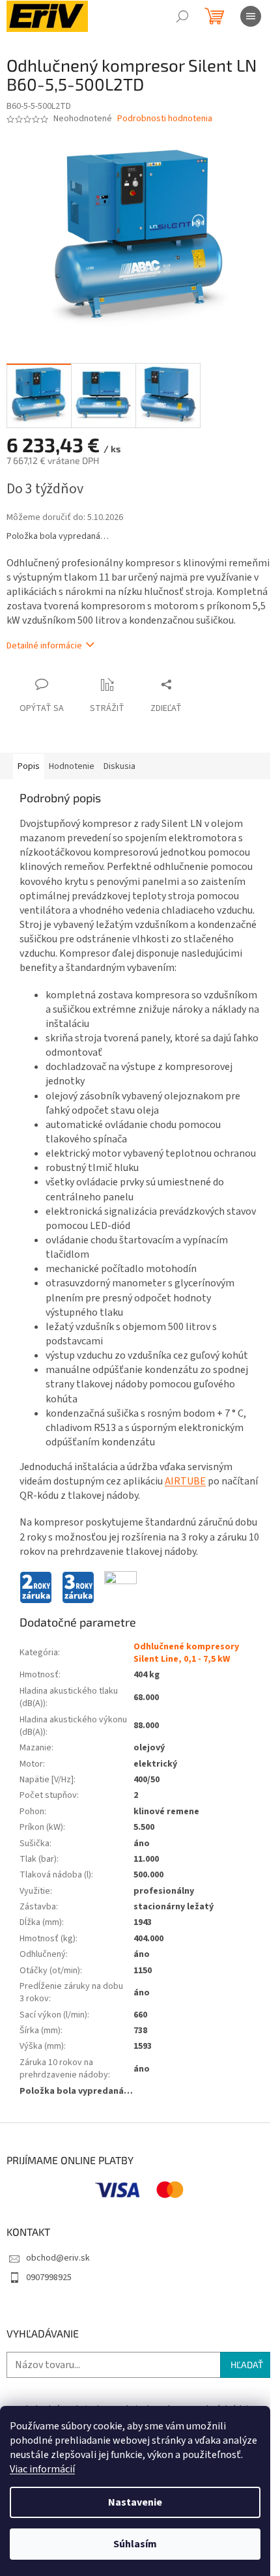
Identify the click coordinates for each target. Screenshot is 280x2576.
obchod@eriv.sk (58, 2258)
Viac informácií (42, 2469)
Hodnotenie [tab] (72, 766)
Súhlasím (135, 2544)
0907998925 (49, 2278)
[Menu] (251, 16)
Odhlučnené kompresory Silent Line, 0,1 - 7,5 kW (186, 1653)
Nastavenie (135, 2502)
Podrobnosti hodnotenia (165, 119)
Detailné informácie (44, 646)
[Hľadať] (182, 16)
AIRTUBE (185, 1481)
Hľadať (247, 2365)
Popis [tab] (29, 766)
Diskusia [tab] (119, 766)
